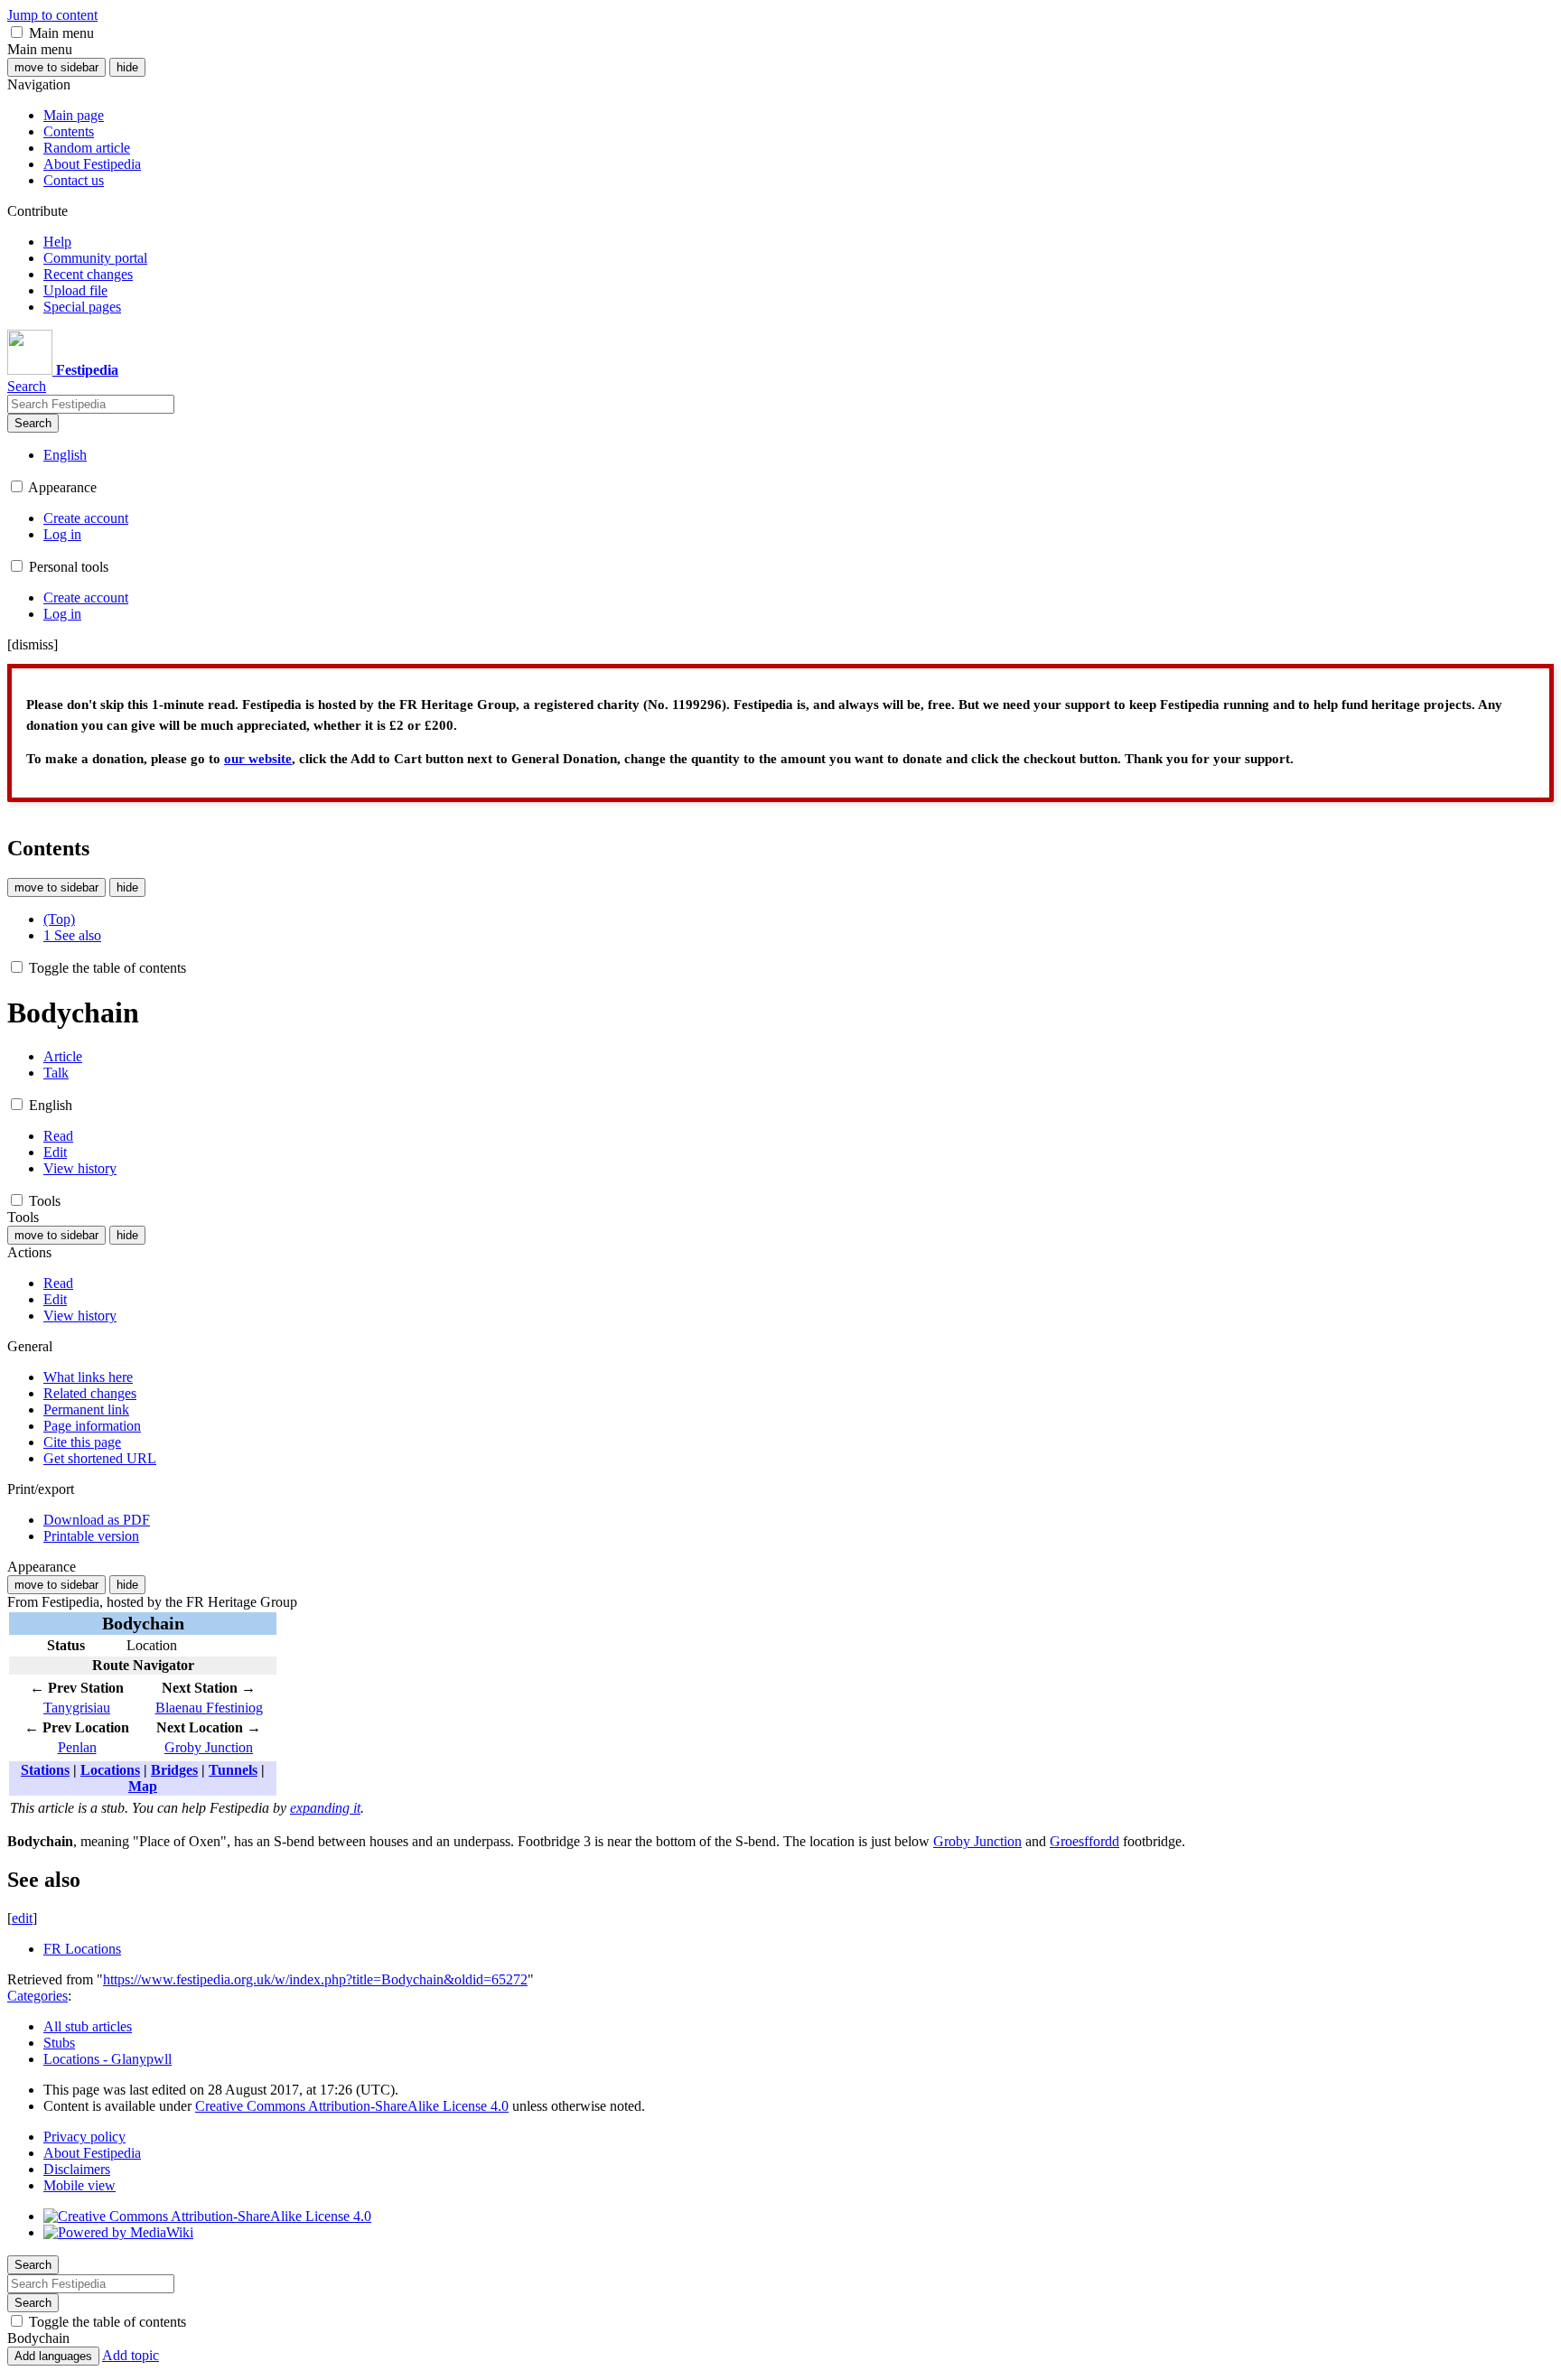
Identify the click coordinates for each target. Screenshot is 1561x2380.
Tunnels (233, 1770)
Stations (45, 1770)
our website (258, 759)
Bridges (174, 1770)
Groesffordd (1084, 1841)
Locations (110, 1770)
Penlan (77, 1747)
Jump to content (52, 15)
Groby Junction (209, 1747)
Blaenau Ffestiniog (209, 1708)
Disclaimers (77, 2169)
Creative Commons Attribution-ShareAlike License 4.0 (352, 2106)
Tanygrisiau (77, 1708)
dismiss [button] (33, 644)
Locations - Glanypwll (107, 2059)
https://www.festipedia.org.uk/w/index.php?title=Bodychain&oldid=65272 (315, 1979)
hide (127, 67)
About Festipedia (92, 2153)
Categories (37, 1996)
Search (33, 423)
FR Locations (82, 1949)
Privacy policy (84, 2137)
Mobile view (79, 2185)
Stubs (59, 2043)
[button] (17, 32)
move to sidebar (56, 67)
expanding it (325, 1808)
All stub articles (88, 2026)
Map (143, 1786)
